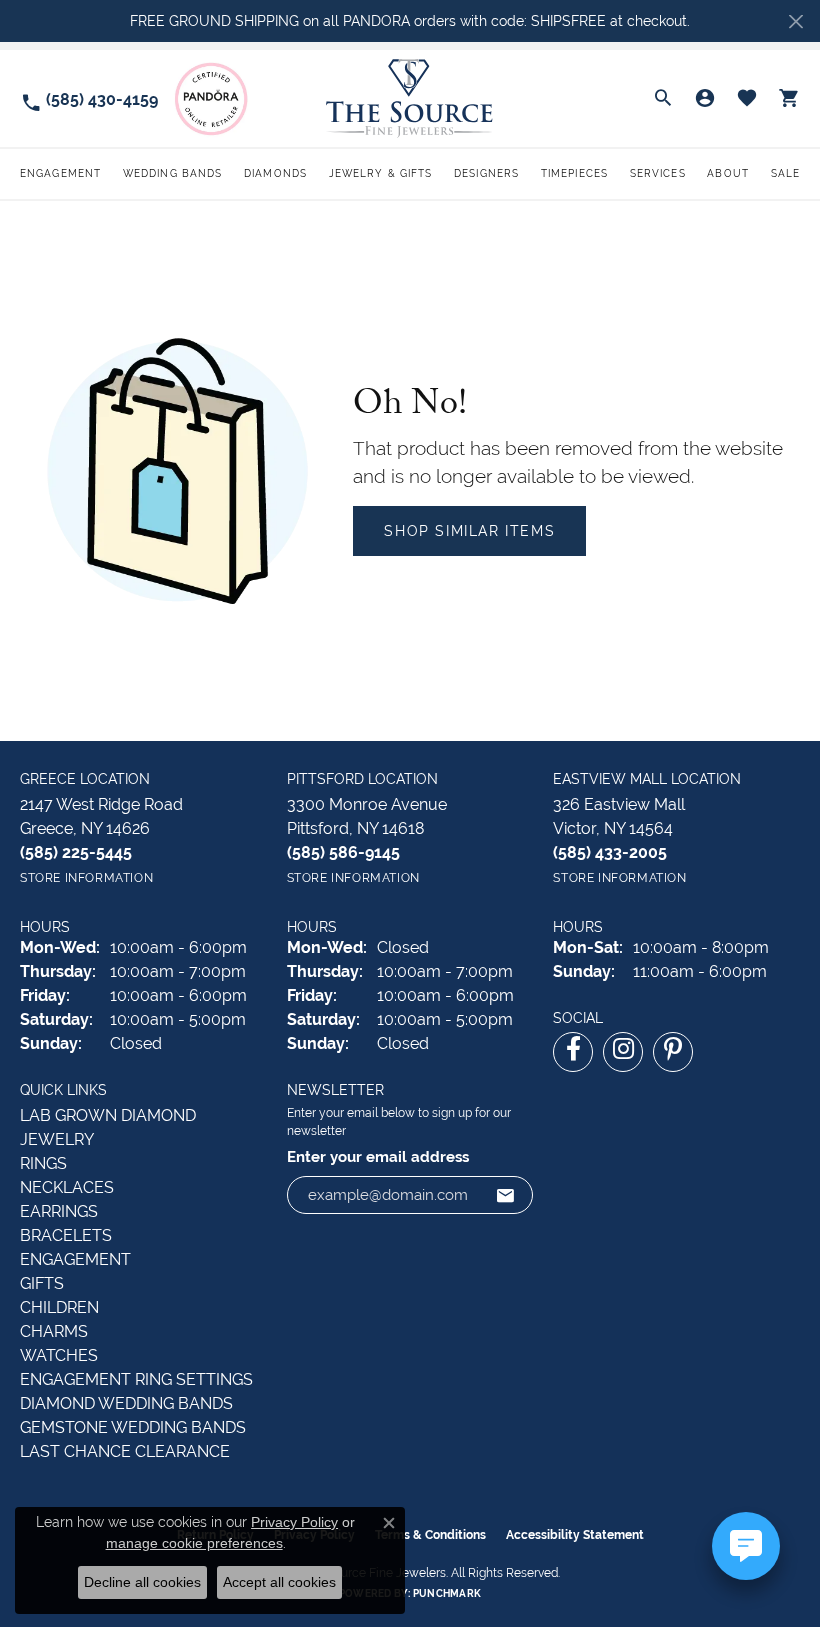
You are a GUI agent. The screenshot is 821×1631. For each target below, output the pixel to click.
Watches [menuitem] (59, 1355)
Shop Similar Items (469, 531)
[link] (89, 98)
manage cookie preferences (194, 1543)
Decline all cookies (142, 1582)
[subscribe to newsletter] (506, 1195)
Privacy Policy (294, 1522)
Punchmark (447, 1593)
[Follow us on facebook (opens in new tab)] (573, 1052)
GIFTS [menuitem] (42, 1283)
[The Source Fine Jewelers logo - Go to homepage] (410, 98)
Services (658, 173)
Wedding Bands (173, 173)
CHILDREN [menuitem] (59, 1307)
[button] (663, 99)
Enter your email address (378, 1156)
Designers (486, 173)
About (728, 173)
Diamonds (275, 173)
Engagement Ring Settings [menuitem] (136, 1379)
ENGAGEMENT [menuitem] (75, 1259)
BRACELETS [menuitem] (66, 1235)
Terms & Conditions (430, 1535)
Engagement (60, 173)
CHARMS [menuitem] (54, 1331)
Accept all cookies (279, 1582)
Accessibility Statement (575, 1535)
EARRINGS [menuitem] (59, 1211)
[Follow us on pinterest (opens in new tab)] (673, 1052)
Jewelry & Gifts (381, 173)
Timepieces (574, 173)
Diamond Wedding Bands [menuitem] (126, 1403)
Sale (785, 173)
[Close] (795, 21)
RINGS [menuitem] (43, 1163)
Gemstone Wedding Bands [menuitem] (133, 1427)
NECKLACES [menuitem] (67, 1187)
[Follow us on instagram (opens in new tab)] (623, 1052)
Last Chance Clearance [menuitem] (125, 1451)
